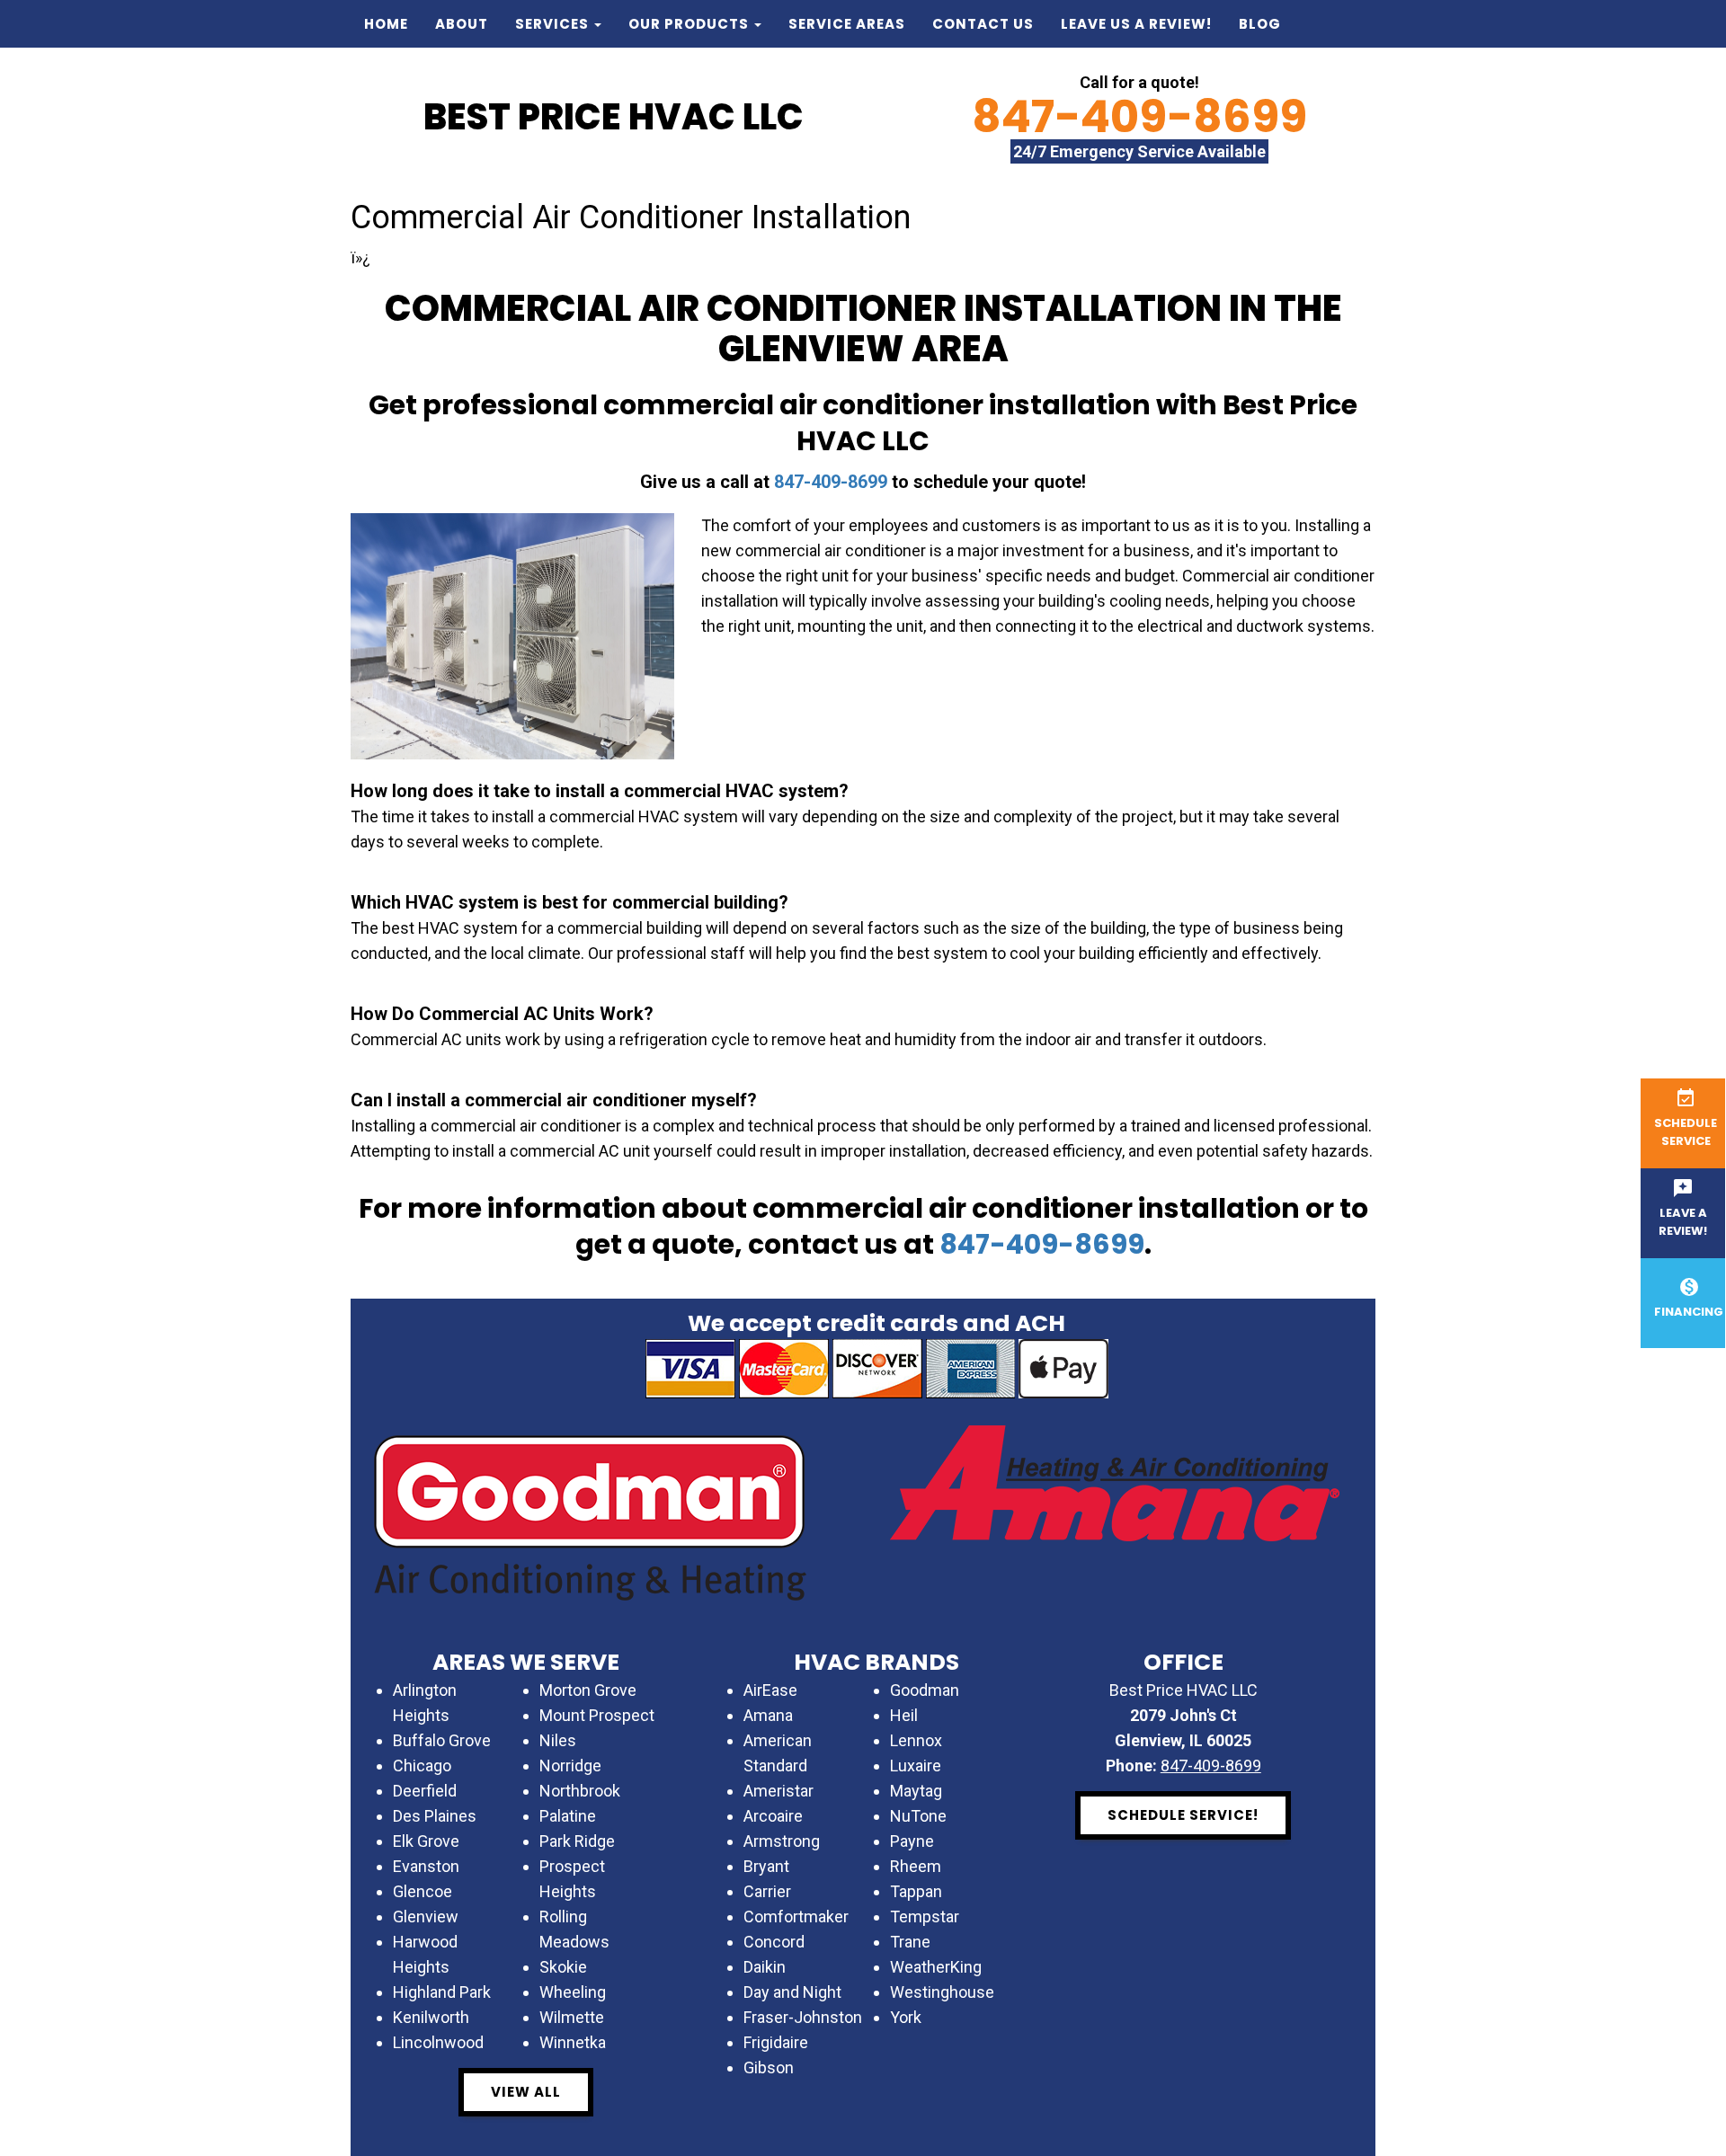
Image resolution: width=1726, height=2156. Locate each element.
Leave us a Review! (1136, 24)
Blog (1260, 24)
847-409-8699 (1139, 116)
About (462, 24)
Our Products (690, 24)
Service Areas (847, 24)
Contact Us (983, 24)
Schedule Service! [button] (1183, 1815)
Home (386, 24)
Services (554, 24)
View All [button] (526, 2092)
